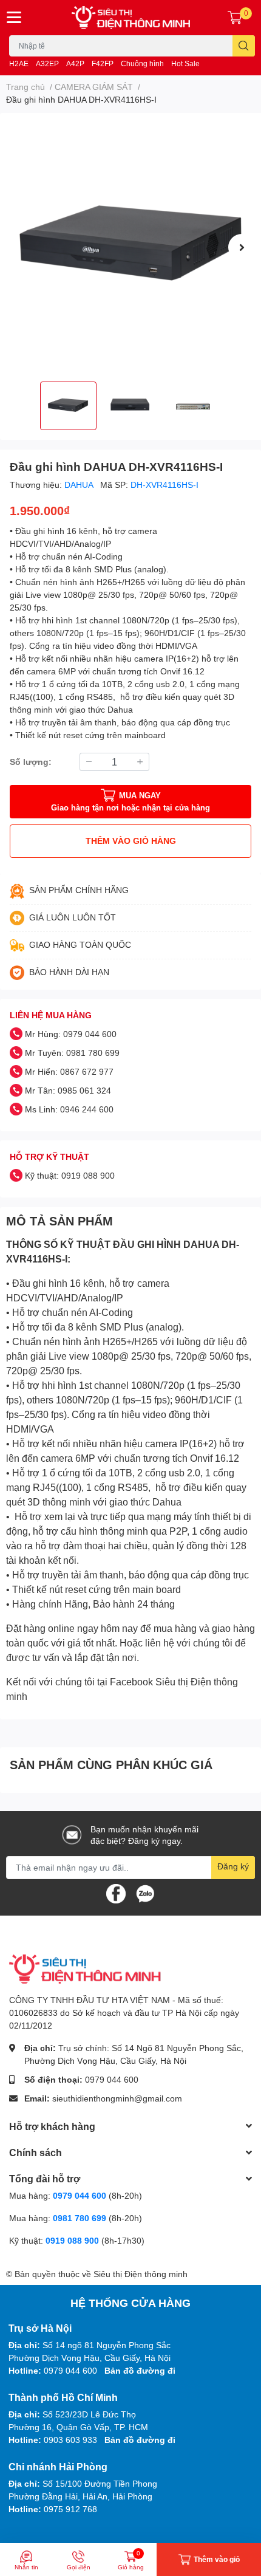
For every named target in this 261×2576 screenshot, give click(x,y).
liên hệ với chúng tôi (189, 1643)
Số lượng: (31, 762)
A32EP (47, 63)
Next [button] (242, 247)
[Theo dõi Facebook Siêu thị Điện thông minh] (116, 1892)
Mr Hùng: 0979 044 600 (71, 1034)
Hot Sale (185, 63)
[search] (244, 46)
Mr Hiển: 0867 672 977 (69, 1071)
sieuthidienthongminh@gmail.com (117, 2098)
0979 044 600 (112, 2079)
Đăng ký (233, 1866)
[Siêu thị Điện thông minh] (131, 18)
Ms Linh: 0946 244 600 (69, 1109)
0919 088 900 (73, 2240)
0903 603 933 (70, 2440)
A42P (75, 63)
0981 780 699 (81, 2218)
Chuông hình (142, 63)
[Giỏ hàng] (235, 18)
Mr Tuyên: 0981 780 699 (72, 1053)
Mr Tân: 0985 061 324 (68, 1090)
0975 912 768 (70, 2509)
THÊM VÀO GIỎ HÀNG (131, 841)
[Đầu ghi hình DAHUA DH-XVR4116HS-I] (130, 247)
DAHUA (80, 485)
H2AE (19, 63)
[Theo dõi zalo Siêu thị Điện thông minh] (145, 1892)
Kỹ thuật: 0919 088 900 (70, 1175)
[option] (130, 247)
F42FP (103, 63)
